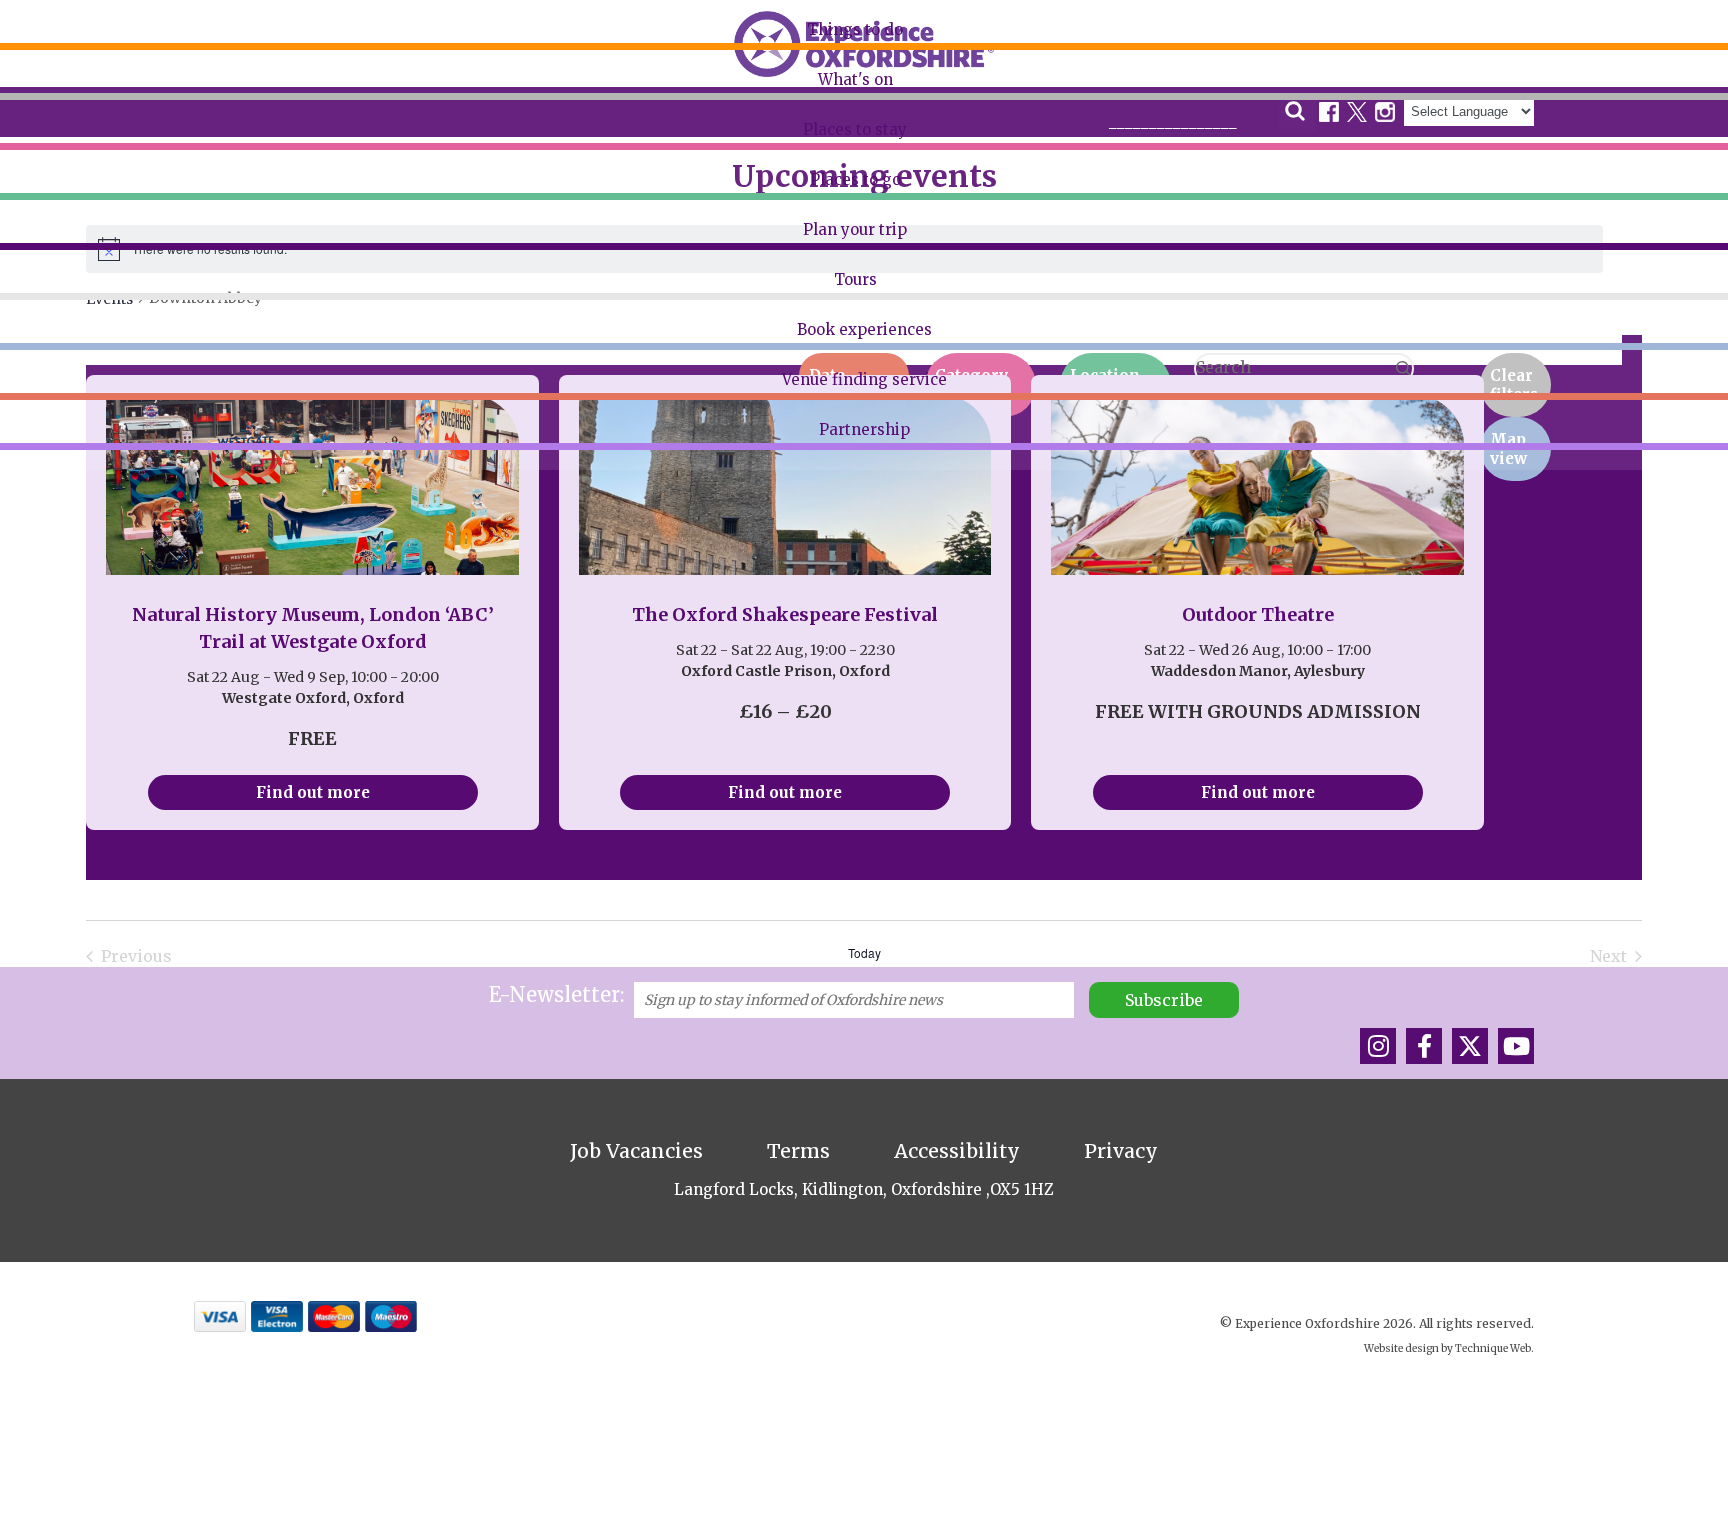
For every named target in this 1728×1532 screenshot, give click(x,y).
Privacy (1121, 1151)
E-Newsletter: (556, 994)
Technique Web (1493, 1348)
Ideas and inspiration (93, 270)
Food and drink (73, 155)
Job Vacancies (636, 1151)
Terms (798, 1151)
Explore (47, 79)
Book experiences (864, 329)
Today (864, 953)
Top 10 (43, 117)
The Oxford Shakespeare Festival (785, 614)
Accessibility (957, 1151)
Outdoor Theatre (1258, 614)
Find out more (313, 792)
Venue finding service (864, 379)
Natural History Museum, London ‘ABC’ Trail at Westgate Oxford (313, 628)
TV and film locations (94, 232)
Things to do (855, 29)
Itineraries (56, 194)
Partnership (864, 429)
